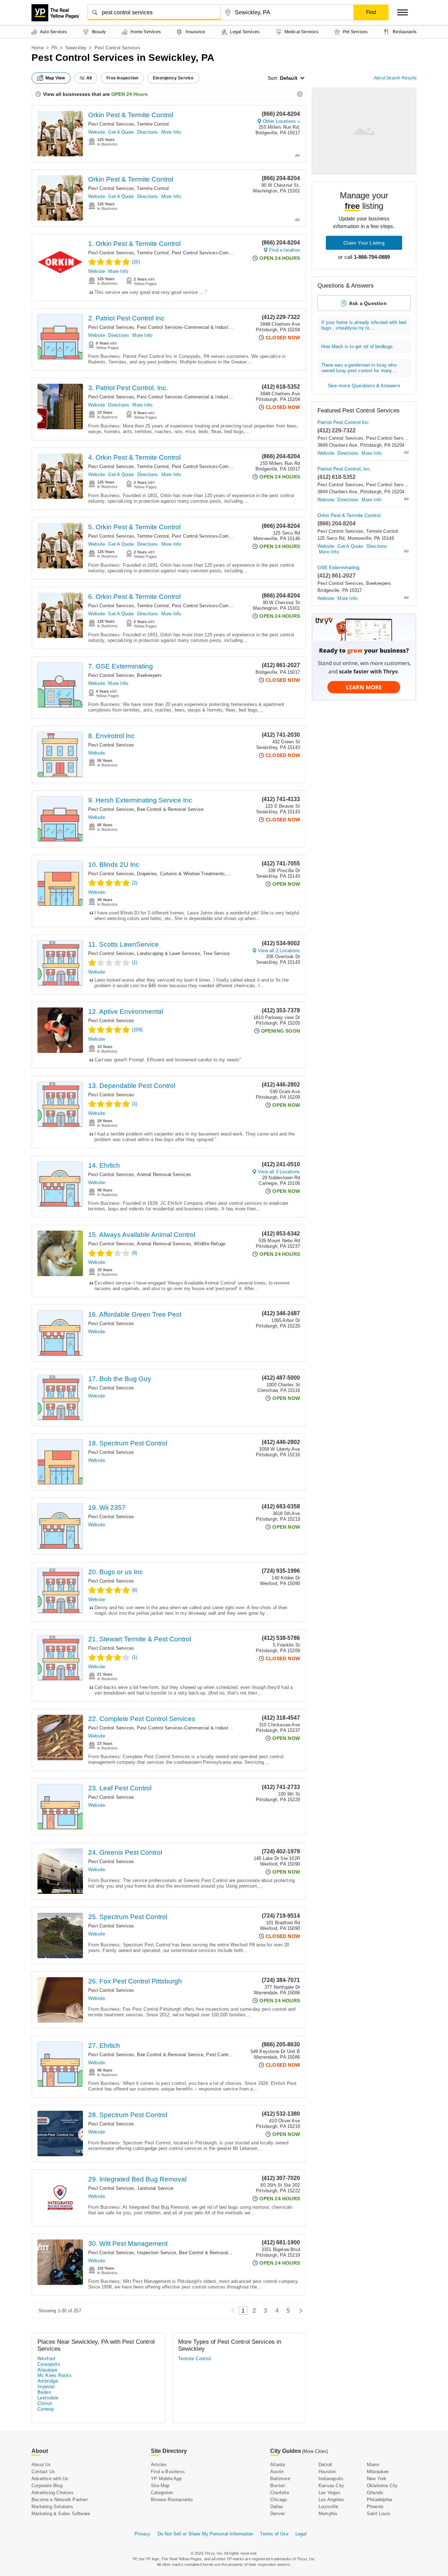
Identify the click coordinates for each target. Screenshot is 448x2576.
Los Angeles (331, 2500)
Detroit (325, 2465)
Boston (278, 2486)
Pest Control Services (111, 124)
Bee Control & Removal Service (170, 809)
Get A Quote (121, 132)
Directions (148, 132)
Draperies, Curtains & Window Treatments (181, 874)
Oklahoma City (382, 2486)
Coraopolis (49, 2364)
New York (377, 2479)
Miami (373, 2465)
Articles (159, 2465)
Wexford (46, 2359)
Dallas (277, 2507)
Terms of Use (274, 2534)
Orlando (375, 2493)
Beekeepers (149, 675)
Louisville (328, 2507)
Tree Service (216, 953)
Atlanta (278, 2465)
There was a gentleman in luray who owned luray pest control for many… (359, 368)
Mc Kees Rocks (55, 2375)
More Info (171, 132)
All (89, 78)
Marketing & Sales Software (61, 2514)
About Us (41, 2465)
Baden (44, 2392)
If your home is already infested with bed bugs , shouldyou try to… (364, 325)
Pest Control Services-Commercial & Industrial (221, 253)
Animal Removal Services (164, 1174)
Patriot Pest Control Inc (343, 422)
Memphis (328, 2514)
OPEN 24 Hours (129, 94)
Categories (162, 2493)
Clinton (45, 2403)
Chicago (279, 2500)
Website (97, 132)
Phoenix (375, 2507)
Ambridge (48, 2381)
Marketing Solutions (52, 2507)
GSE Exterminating (338, 567)
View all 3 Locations (279, 1172)
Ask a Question (368, 303)
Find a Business (168, 2472)
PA (54, 48)
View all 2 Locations (279, 951)
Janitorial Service (155, 2188)
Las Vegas (330, 2493)
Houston (327, 2472)
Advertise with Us (50, 2479)
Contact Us (43, 2472)
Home (38, 48)
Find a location (285, 250)
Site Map (160, 2486)
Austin (277, 2472)
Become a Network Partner (60, 2500)
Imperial (46, 2387)
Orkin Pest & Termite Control (131, 115)
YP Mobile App (166, 2479)
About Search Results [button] (395, 78)
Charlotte (280, 2493)
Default (289, 78)
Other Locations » (281, 121)
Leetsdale (48, 2398)
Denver (278, 2514)
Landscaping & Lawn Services (168, 953)
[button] (402, 12)
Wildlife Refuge (210, 1244)
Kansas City (331, 2486)
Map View (55, 78)
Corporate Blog (47, 2486)
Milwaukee (378, 2472)
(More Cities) (315, 2451)
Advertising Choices (52, 2493)
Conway (46, 2409)
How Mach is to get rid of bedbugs (357, 346)
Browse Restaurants (172, 2500)
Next (299, 2311)
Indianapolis (331, 2479)
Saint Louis (379, 2514)
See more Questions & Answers (364, 385)
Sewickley (76, 48)
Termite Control (153, 124)
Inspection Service (156, 2253)
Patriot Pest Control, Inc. (344, 469)
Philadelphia (379, 2500)
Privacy (142, 2534)
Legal (301, 2534)
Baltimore (280, 2479)
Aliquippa (47, 2370)
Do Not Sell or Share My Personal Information (205, 2534)
